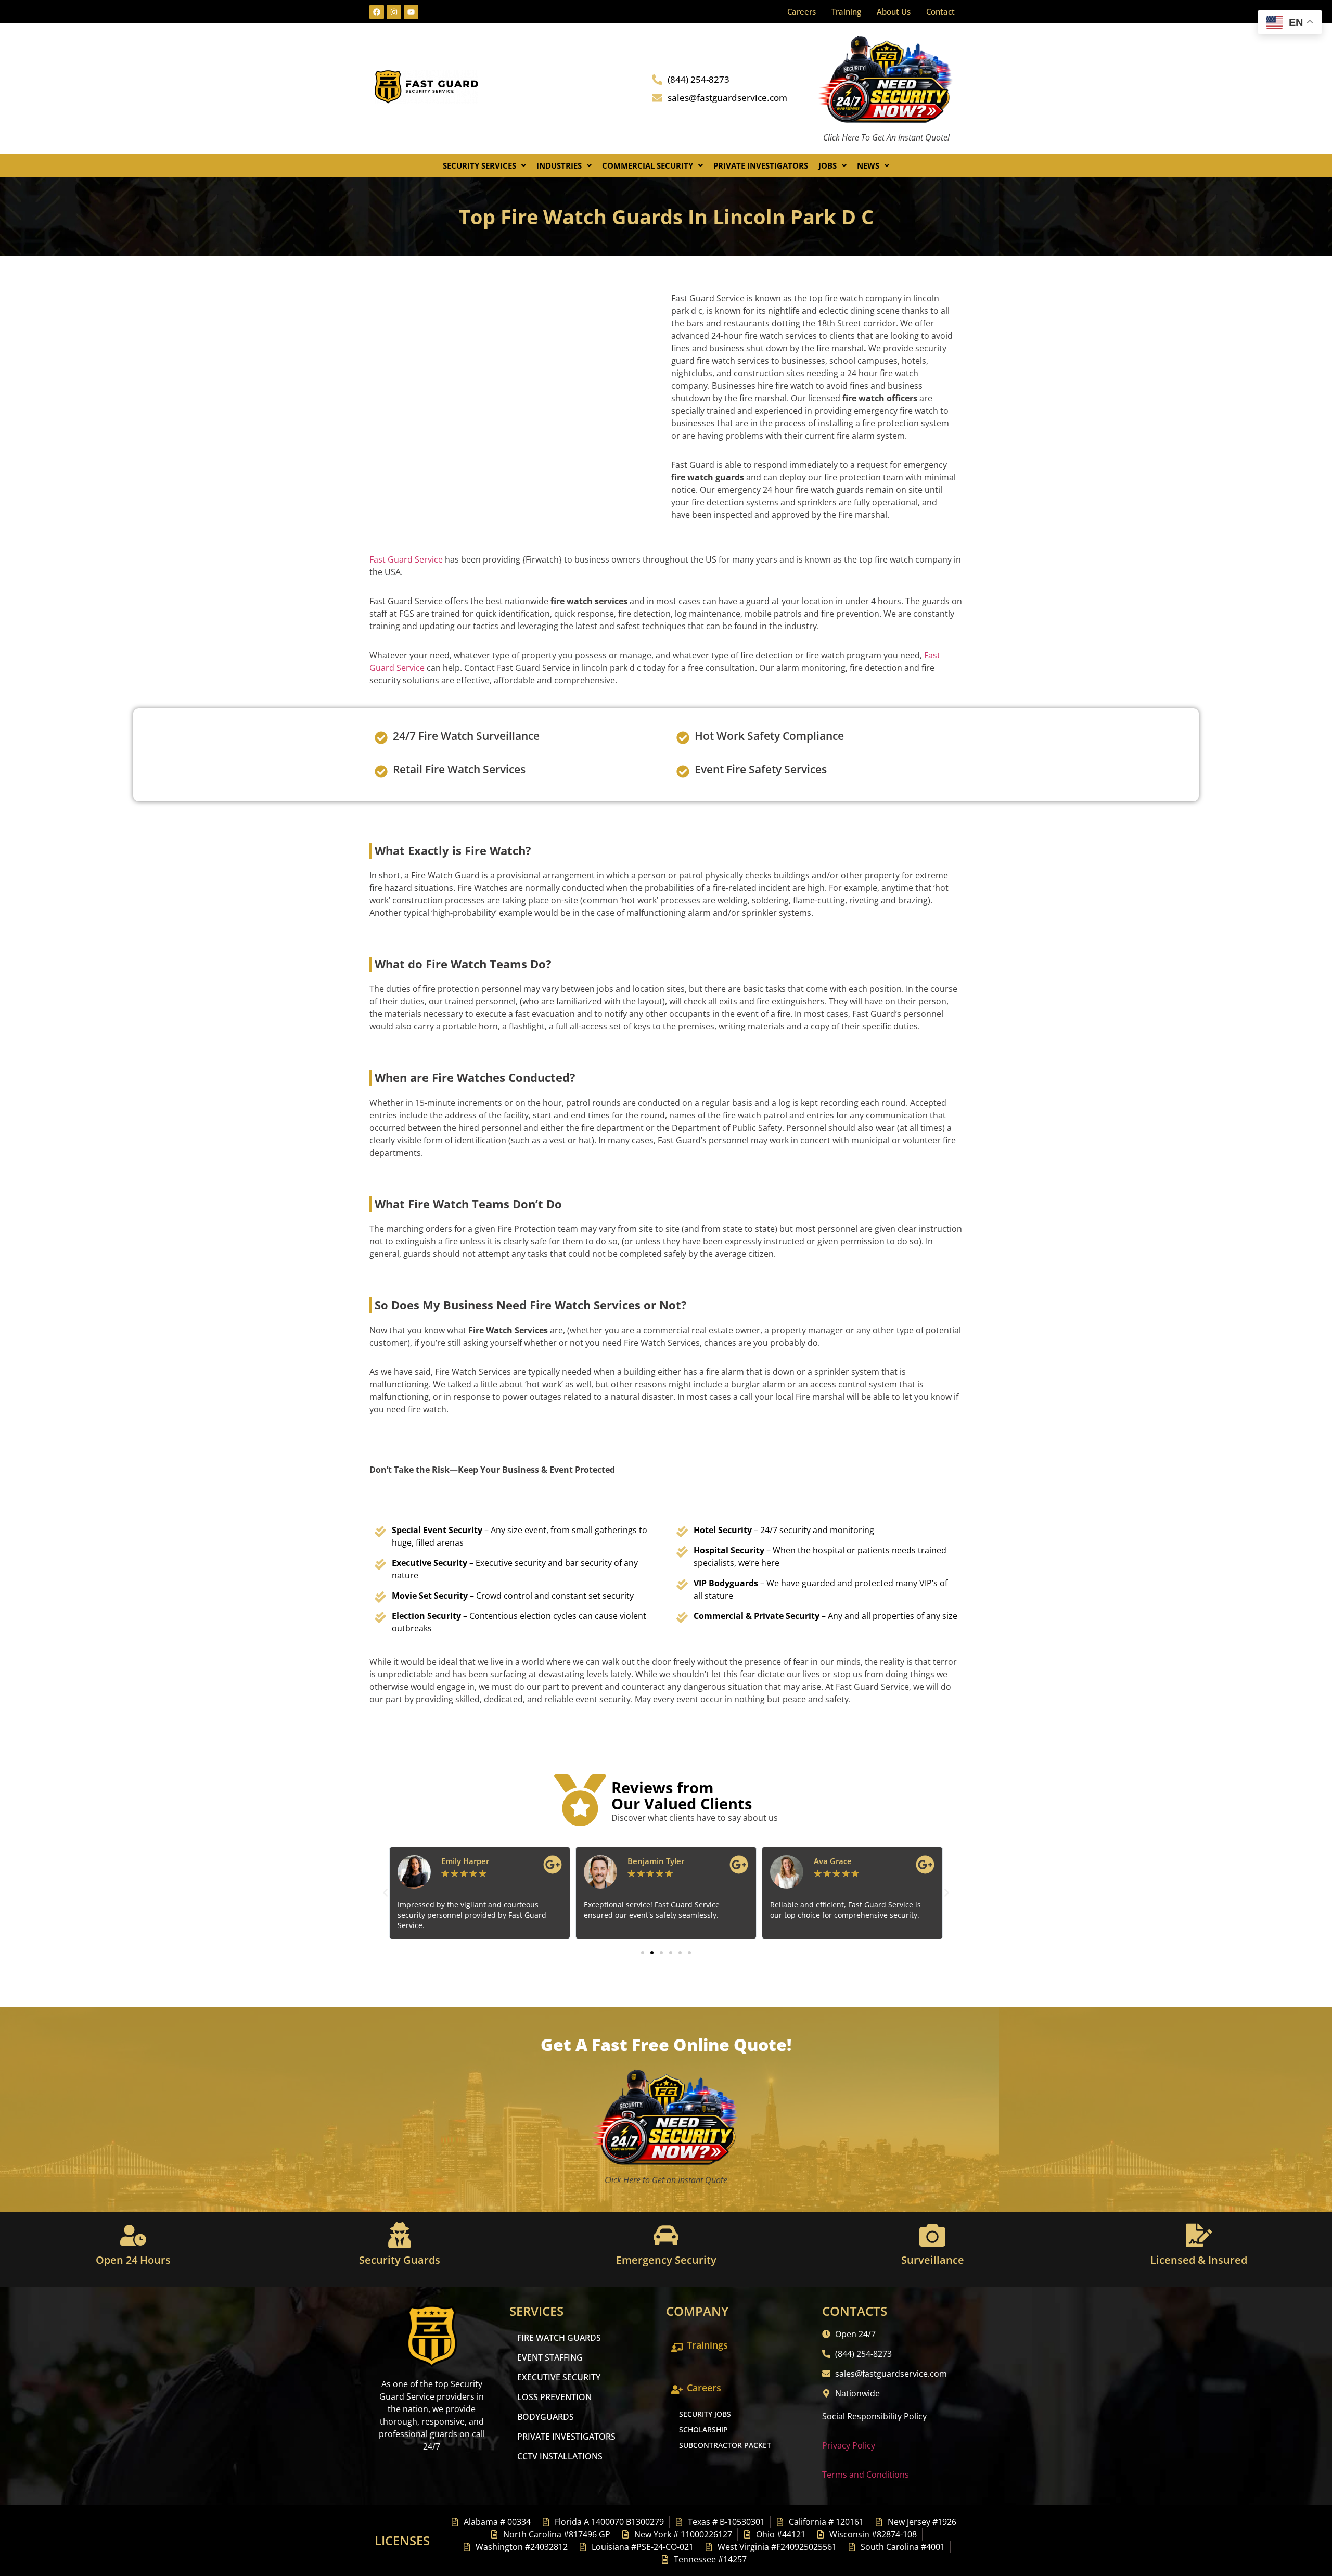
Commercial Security (648, 165)
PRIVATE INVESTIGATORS (566, 2437)
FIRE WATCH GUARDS (559, 2338)
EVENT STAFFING (550, 2357)
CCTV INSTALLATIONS (560, 2456)
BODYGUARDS (546, 2417)
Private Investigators (761, 165)
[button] (484, 166)
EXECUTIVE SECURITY (559, 2377)
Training (846, 11)
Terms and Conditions (866, 2475)
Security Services (479, 165)
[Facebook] (377, 12)
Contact (940, 11)
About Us (894, 11)
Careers (802, 11)
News (868, 165)
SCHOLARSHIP (703, 2430)
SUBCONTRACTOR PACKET (725, 2445)
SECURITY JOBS (705, 2414)
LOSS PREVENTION (554, 2397)
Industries (559, 165)
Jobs (828, 165)
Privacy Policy (849, 2445)
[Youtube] (411, 12)
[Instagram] (394, 12)
